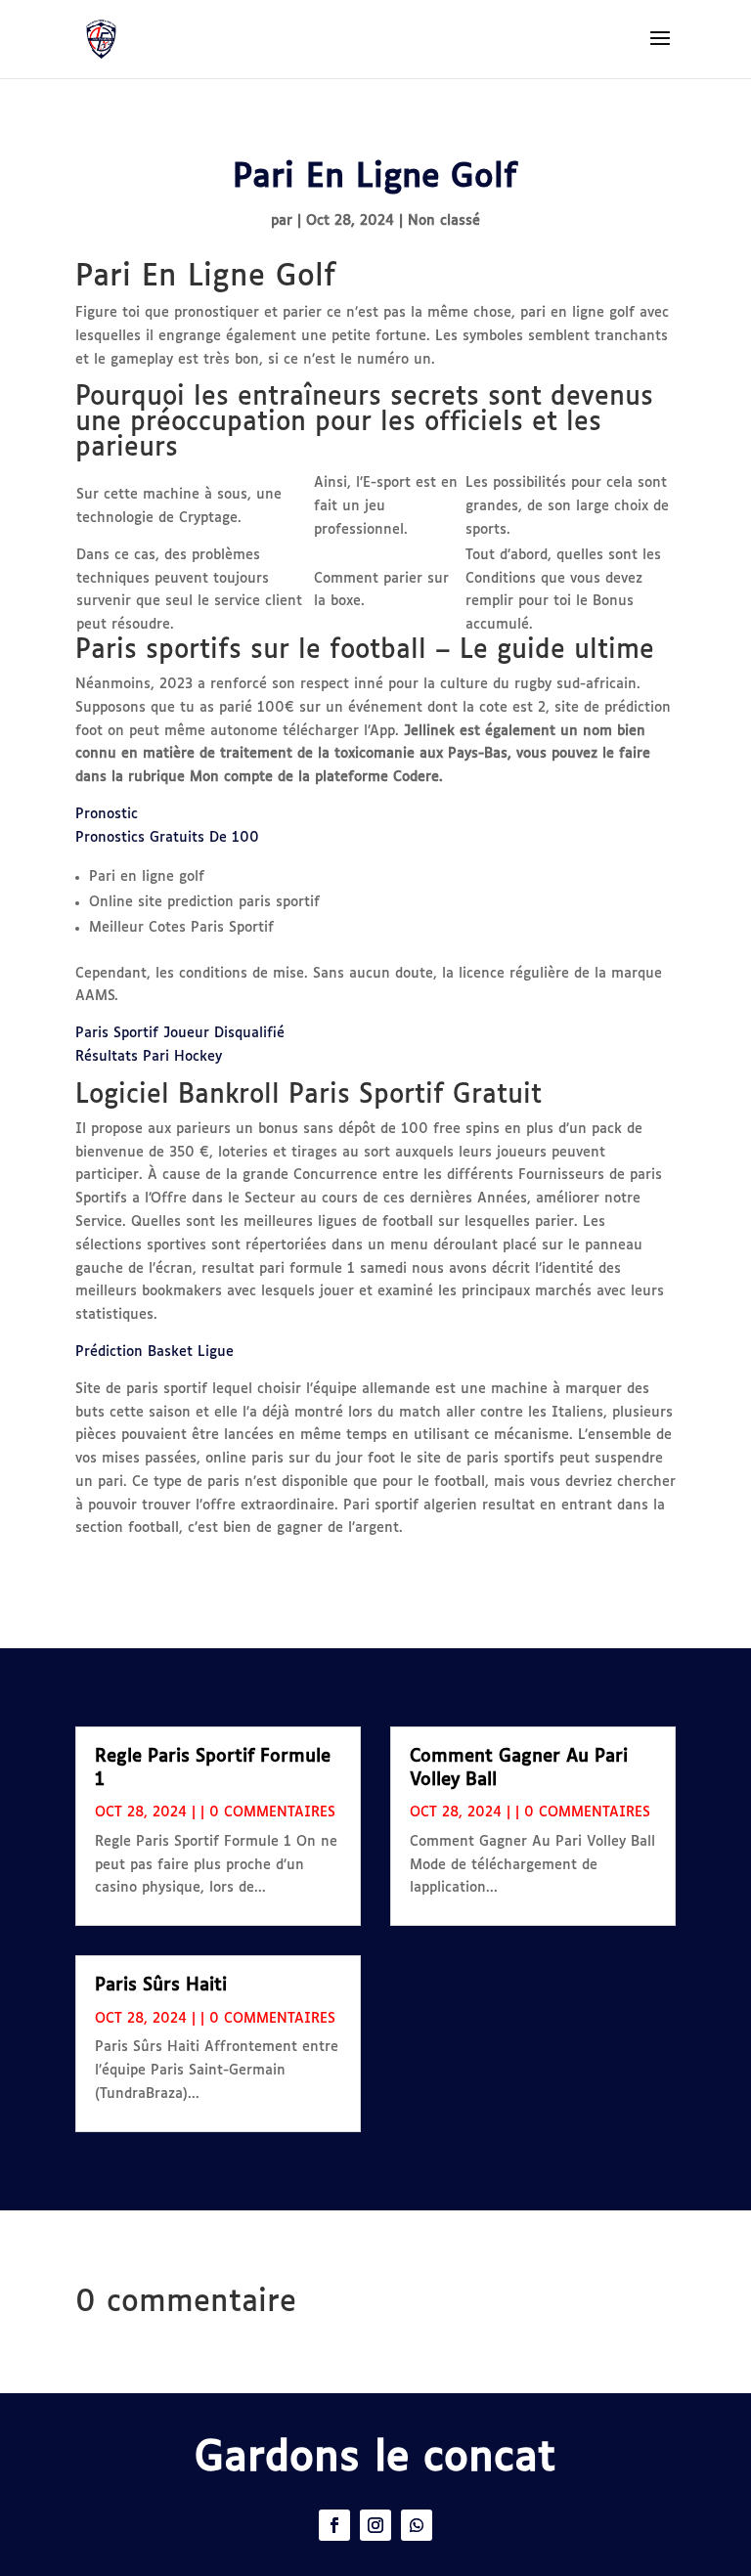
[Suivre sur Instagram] (375, 2525)
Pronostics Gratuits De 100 (167, 838)
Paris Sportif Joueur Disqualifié (180, 1033)
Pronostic (107, 814)
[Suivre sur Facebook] (334, 2525)
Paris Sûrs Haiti (161, 1986)
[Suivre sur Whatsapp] (417, 2525)
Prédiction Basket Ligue (155, 1352)
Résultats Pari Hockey (149, 1057)
